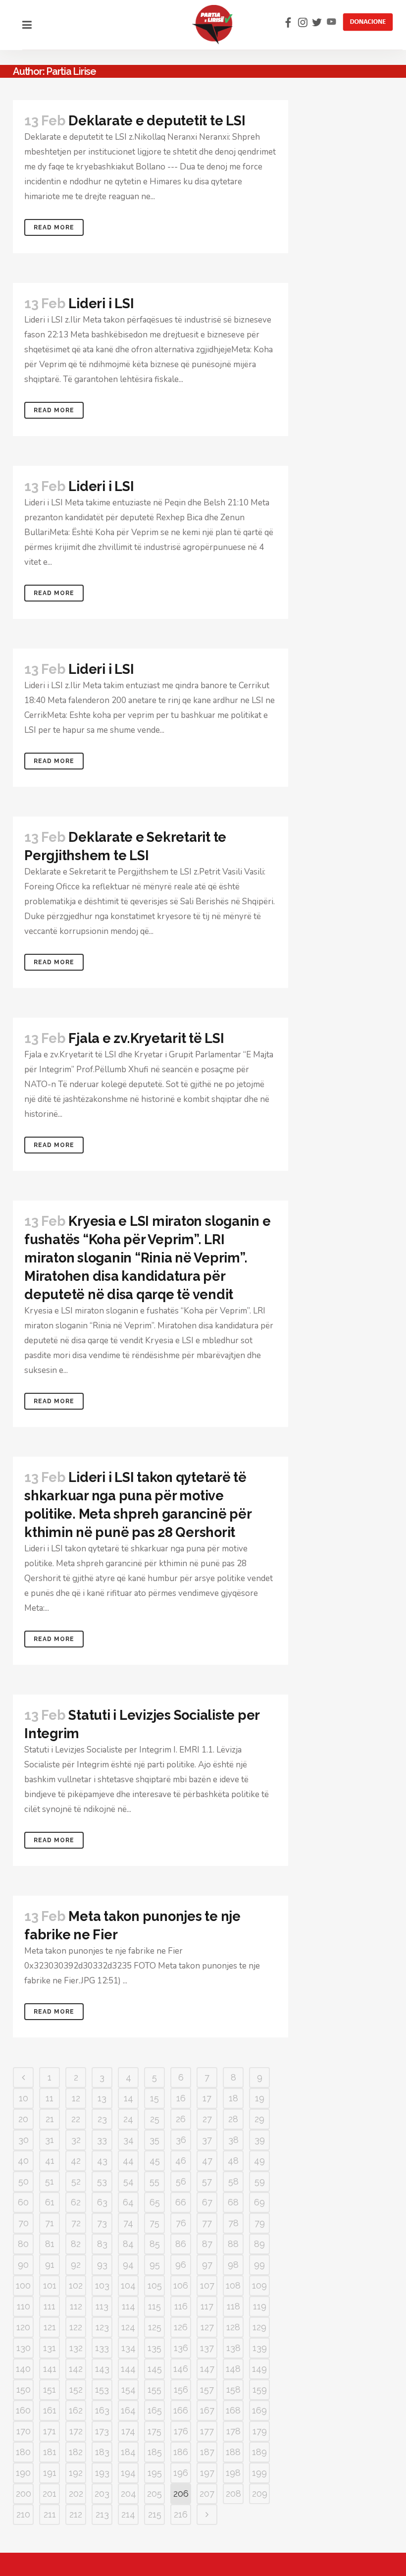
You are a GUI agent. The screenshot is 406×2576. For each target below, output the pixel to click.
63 (102, 2202)
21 (50, 2119)
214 (128, 2514)
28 (233, 2119)
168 (233, 2410)
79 (260, 2223)
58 (233, 2181)
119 (260, 2306)
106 (181, 2285)
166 (181, 2410)
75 (154, 2223)
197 (207, 2473)
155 (154, 2389)
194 (128, 2473)
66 (181, 2202)
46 (181, 2161)
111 (50, 2306)
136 (181, 2348)
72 (76, 2223)
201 (50, 2494)
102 (76, 2285)
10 (24, 2098)
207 (207, 2494)
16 (181, 2098)
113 (102, 2306)
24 (128, 2119)
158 (233, 2389)
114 (128, 2306)
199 (259, 2473)
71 (50, 2223)
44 (128, 2161)
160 (23, 2410)
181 (50, 2452)
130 (24, 2348)
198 (233, 2473)
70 (24, 2223)
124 (128, 2327)
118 (233, 2306)
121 (50, 2327)
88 (233, 2244)
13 (102, 2098)
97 (207, 2265)
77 (207, 2223)
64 (128, 2202)
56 (181, 2181)
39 (260, 2140)
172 (76, 2431)
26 (181, 2119)
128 (233, 2327)
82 (76, 2244)
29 (259, 2119)
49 (259, 2161)
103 (102, 2285)
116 (181, 2306)
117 (207, 2306)
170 (24, 2431)
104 (128, 2285)
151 (50, 2389)
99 (259, 2265)
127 (207, 2327)
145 (155, 2369)
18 (233, 2098)
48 (233, 2161)
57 (207, 2181)
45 (155, 2161)
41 (50, 2161)
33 (102, 2140)
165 (155, 2410)
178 (233, 2431)
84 (128, 2244)
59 (260, 2181)
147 (207, 2369)
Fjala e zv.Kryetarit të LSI (146, 1038)
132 (76, 2348)
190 (23, 2473)
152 (76, 2389)
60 (23, 2202)
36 (181, 2140)
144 (128, 2369)
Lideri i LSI (101, 303)
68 (233, 2202)
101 (50, 2285)
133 (102, 2348)
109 (259, 2285)
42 (76, 2161)
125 (155, 2327)
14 (128, 2098)
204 (128, 2494)
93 (102, 2265)
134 (128, 2348)
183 (102, 2452)
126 (181, 2327)
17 (207, 2098)
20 (23, 2119)
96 (181, 2265)
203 (102, 2494)
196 (181, 2473)
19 (260, 2098)
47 (207, 2161)
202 (76, 2494)
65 (155, 2202)
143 (102, 2369)
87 (207, 2244)
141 (50, 2369)
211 (50, 2514)
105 (155, 2285)
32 (76, 2140)
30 (24, 2140)
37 (207, 2140)
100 (23, 2285)
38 (233, 2140)
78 (233, 2223)
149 (259, 2369)
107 (207, 2285)
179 (260, 2431)
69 (259, 2202)
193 (102, 2473)
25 (155, 2119)
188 (233, 2452)
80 (23, 2244)
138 (233, 2348)
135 (154, 2348)
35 (154, 2140)
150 (24, 2389)
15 (154, 2098)
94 (128, 2265)
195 (155, 2473)
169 (259, 2410)
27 (207, 2119)
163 (102, 2410)
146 (181, 2369)
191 (50, 2473)
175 (154, 2431)
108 (233, 2285)
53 (102, 2181)
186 (181, 2452)
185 (155, 2452)
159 (260, 2389)
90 (23, 2265)
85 (155, 2244)
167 (207, 2410)
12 (76, 2098)
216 (181, 2514)
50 (24, 2181)
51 (50, 2181)
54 (128, 2181)
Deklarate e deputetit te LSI (157, 121)
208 (233, 2494)
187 (207, 2452)
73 (102, 2223)
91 (50, 2265)
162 (76, 2410)
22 (76, 2119)
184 (128, 2452)
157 (207, 2389)
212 (76, 2514)
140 (23, 2369)
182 (76, 2452)
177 (207, 2431)
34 (128, 2140)
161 (50, 2410)
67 (207, 2202)
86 (181, 2244)
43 (102, 2161)
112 (76, 2306)
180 (23, 2452)
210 (23, 2514)
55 (154, 2181)
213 (102, 2514)
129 (259, 2327)
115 (154, 2306)
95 (155, 2265)
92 (76, 2265)
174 (128, 2431)
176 (181, 2431)
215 (155, 2514)
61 (50, 2202)
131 (50, 2348)
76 (181, 2223)
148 (233, 2369)
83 (102, 2244)
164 (128, 2410)
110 (24, 2306)
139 (260, 2348)
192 (76, 2473)
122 (76, 2327)
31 (50, 2140)
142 (76, 2369)
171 (50, 2431)
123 (102, 2327)
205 (154, 2494)
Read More (54, 227)
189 (259, 2452)
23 (102, 2119)
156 (181, 2389)
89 (259, 2244)
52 (76, 2181)
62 (76, 2202)
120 (23, 2327)
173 (102, 2431)
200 (24, 2494)
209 (260, 2494)
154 (128, 2389)
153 (102, 2389)
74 (128, 2223)
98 (233, 2265)
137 (207, 2348)
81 (50, 2244)
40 (23, 2161)
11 (50, 2098)
